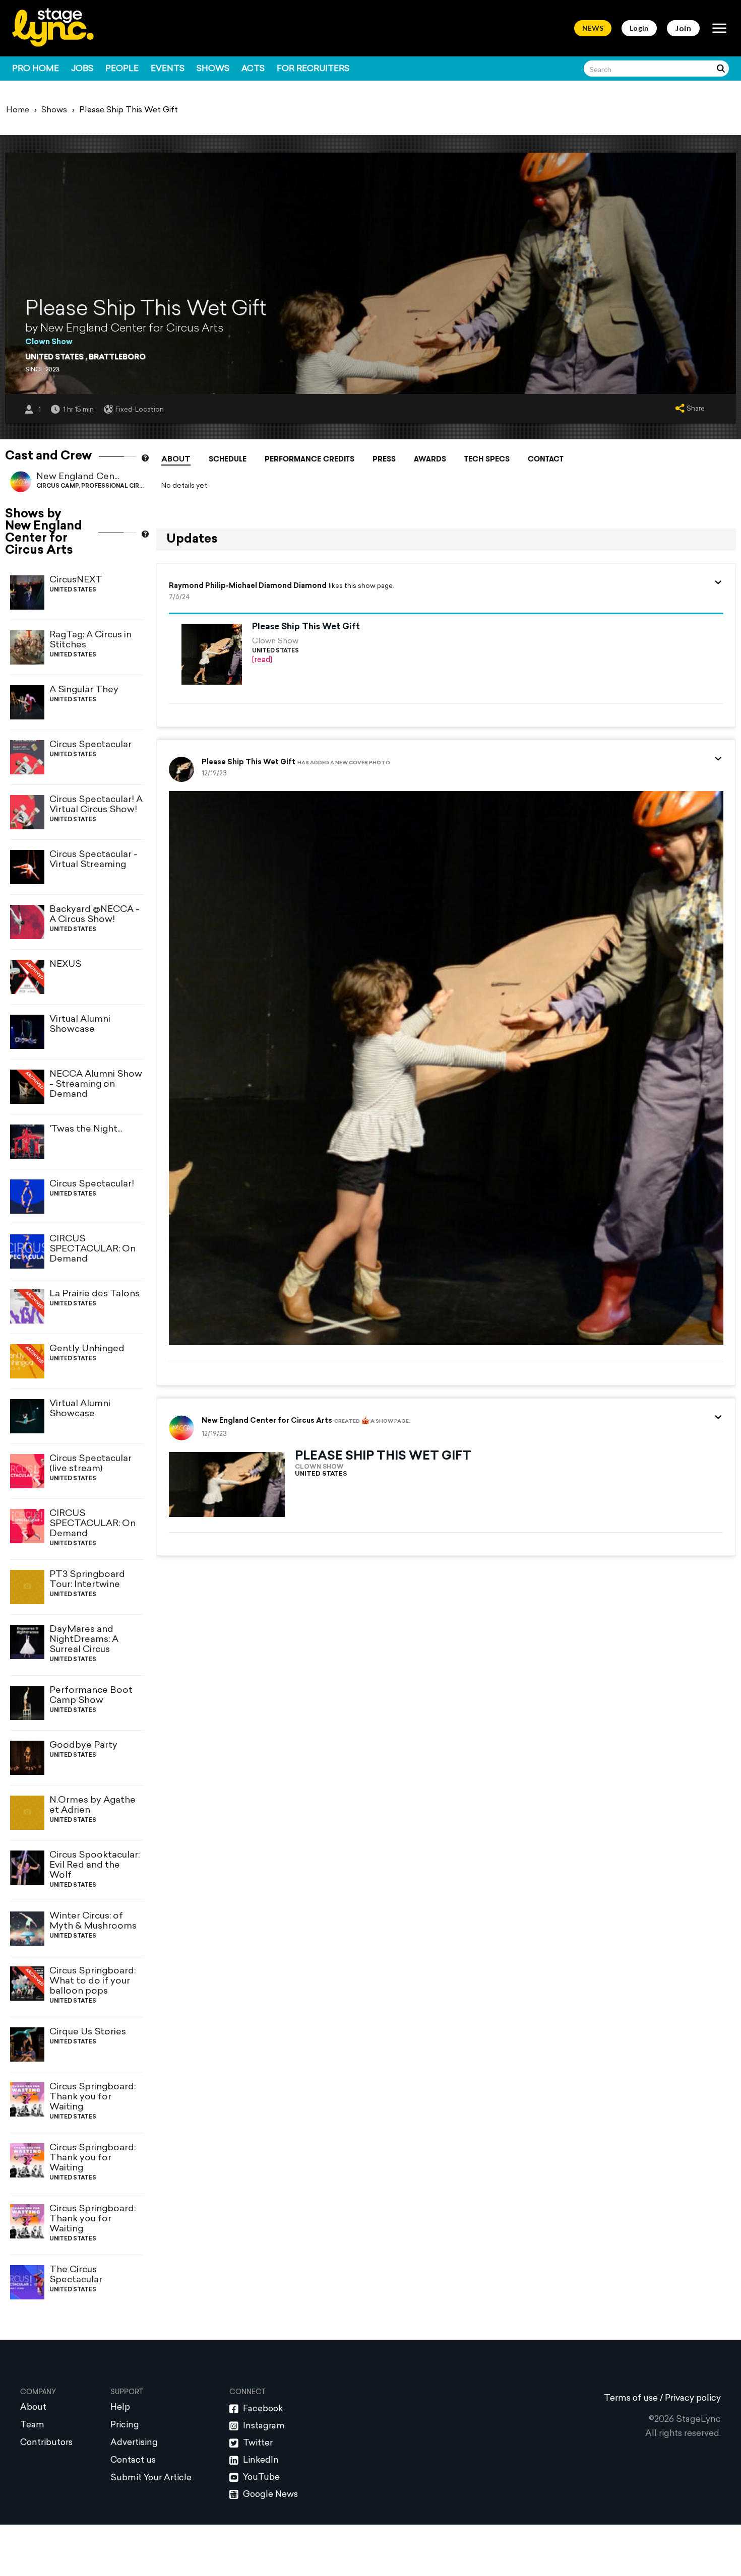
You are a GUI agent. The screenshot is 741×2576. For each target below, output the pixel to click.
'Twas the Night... (86, 1129)
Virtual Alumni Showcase (80, 1025)
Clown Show (49, 342)
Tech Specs (487, 459)
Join (683, 28)
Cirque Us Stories (88, 2032)
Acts (253, 69)
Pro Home (36, 69)
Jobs (82, 69)
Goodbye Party (83, 1745)
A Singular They (84, 690)
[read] (262, 660)
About (176, 460)
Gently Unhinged (87, 1349)
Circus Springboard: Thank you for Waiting (92, 2097)
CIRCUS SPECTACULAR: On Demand (92, 1249)
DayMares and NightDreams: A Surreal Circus (84, 1640)
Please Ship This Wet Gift (306, 627)
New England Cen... (78, 477)
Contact (546, 459)
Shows (213, 69)
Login (639, 28)
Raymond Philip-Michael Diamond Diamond (248, 586)
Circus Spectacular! (92, 1184)
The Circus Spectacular (76, 2275)
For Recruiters (313, 69)
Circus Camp (57, 486)
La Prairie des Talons (95, 1294)
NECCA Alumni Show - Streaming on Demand (96, 1084)
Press (384, 459)
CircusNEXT (76, 580)
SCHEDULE (228, 459)
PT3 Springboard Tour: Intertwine (87, 1580)
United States (54, 357)
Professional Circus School (130, 486)
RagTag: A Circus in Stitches (90, 640)
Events (168, 69)
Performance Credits (310, 459)
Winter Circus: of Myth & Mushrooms (93, 1921)
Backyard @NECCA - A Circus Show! (95, 915)
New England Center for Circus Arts (267, 1421)
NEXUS (65, 965)
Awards (430, 459)
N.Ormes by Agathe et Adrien (92, 1805)
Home (18, 110)
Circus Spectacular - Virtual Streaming (94, 860)
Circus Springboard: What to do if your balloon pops (92, 1981)
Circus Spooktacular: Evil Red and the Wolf (95, 1865)
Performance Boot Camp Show (91, 1696)
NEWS (593, 28)
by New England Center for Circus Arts (124, 329)
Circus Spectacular (90, 745)
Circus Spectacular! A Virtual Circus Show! (96, 805)
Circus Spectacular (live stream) (90, 1464)
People (122, 69)
